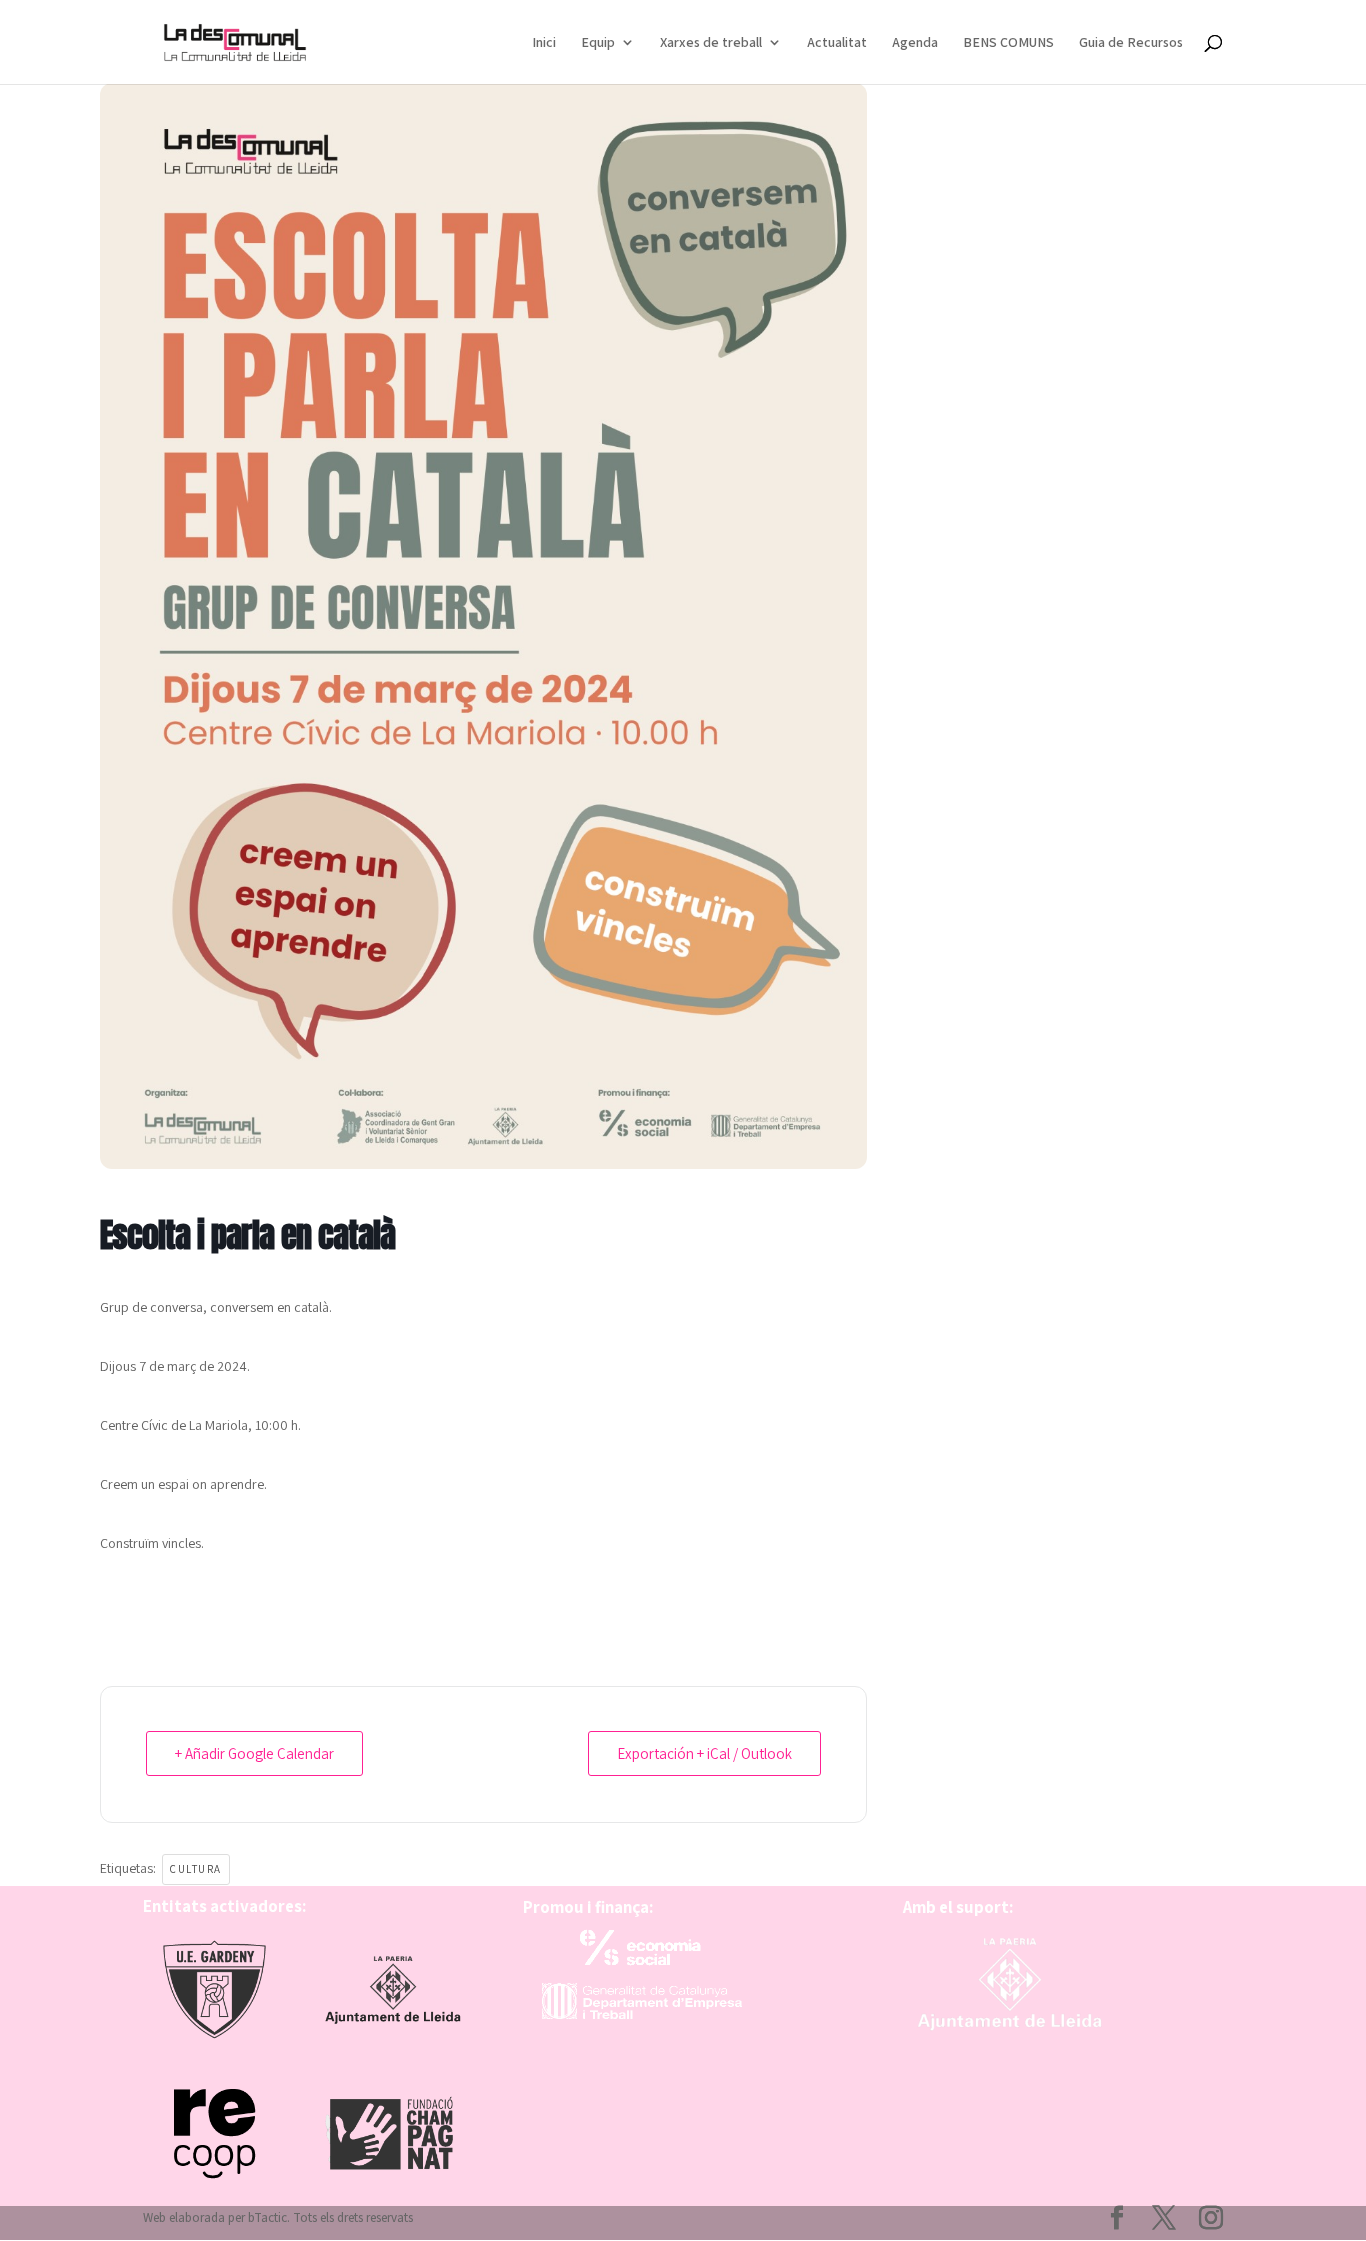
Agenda (915, 43)
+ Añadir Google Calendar (254, 1753)
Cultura (196, 1869)
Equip (598, 43)
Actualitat (837, 43)
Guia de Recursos (1131, 43)
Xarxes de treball (711, 43)
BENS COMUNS (1008, 43)
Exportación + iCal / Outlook (704, 1753)
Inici (544, 43)
